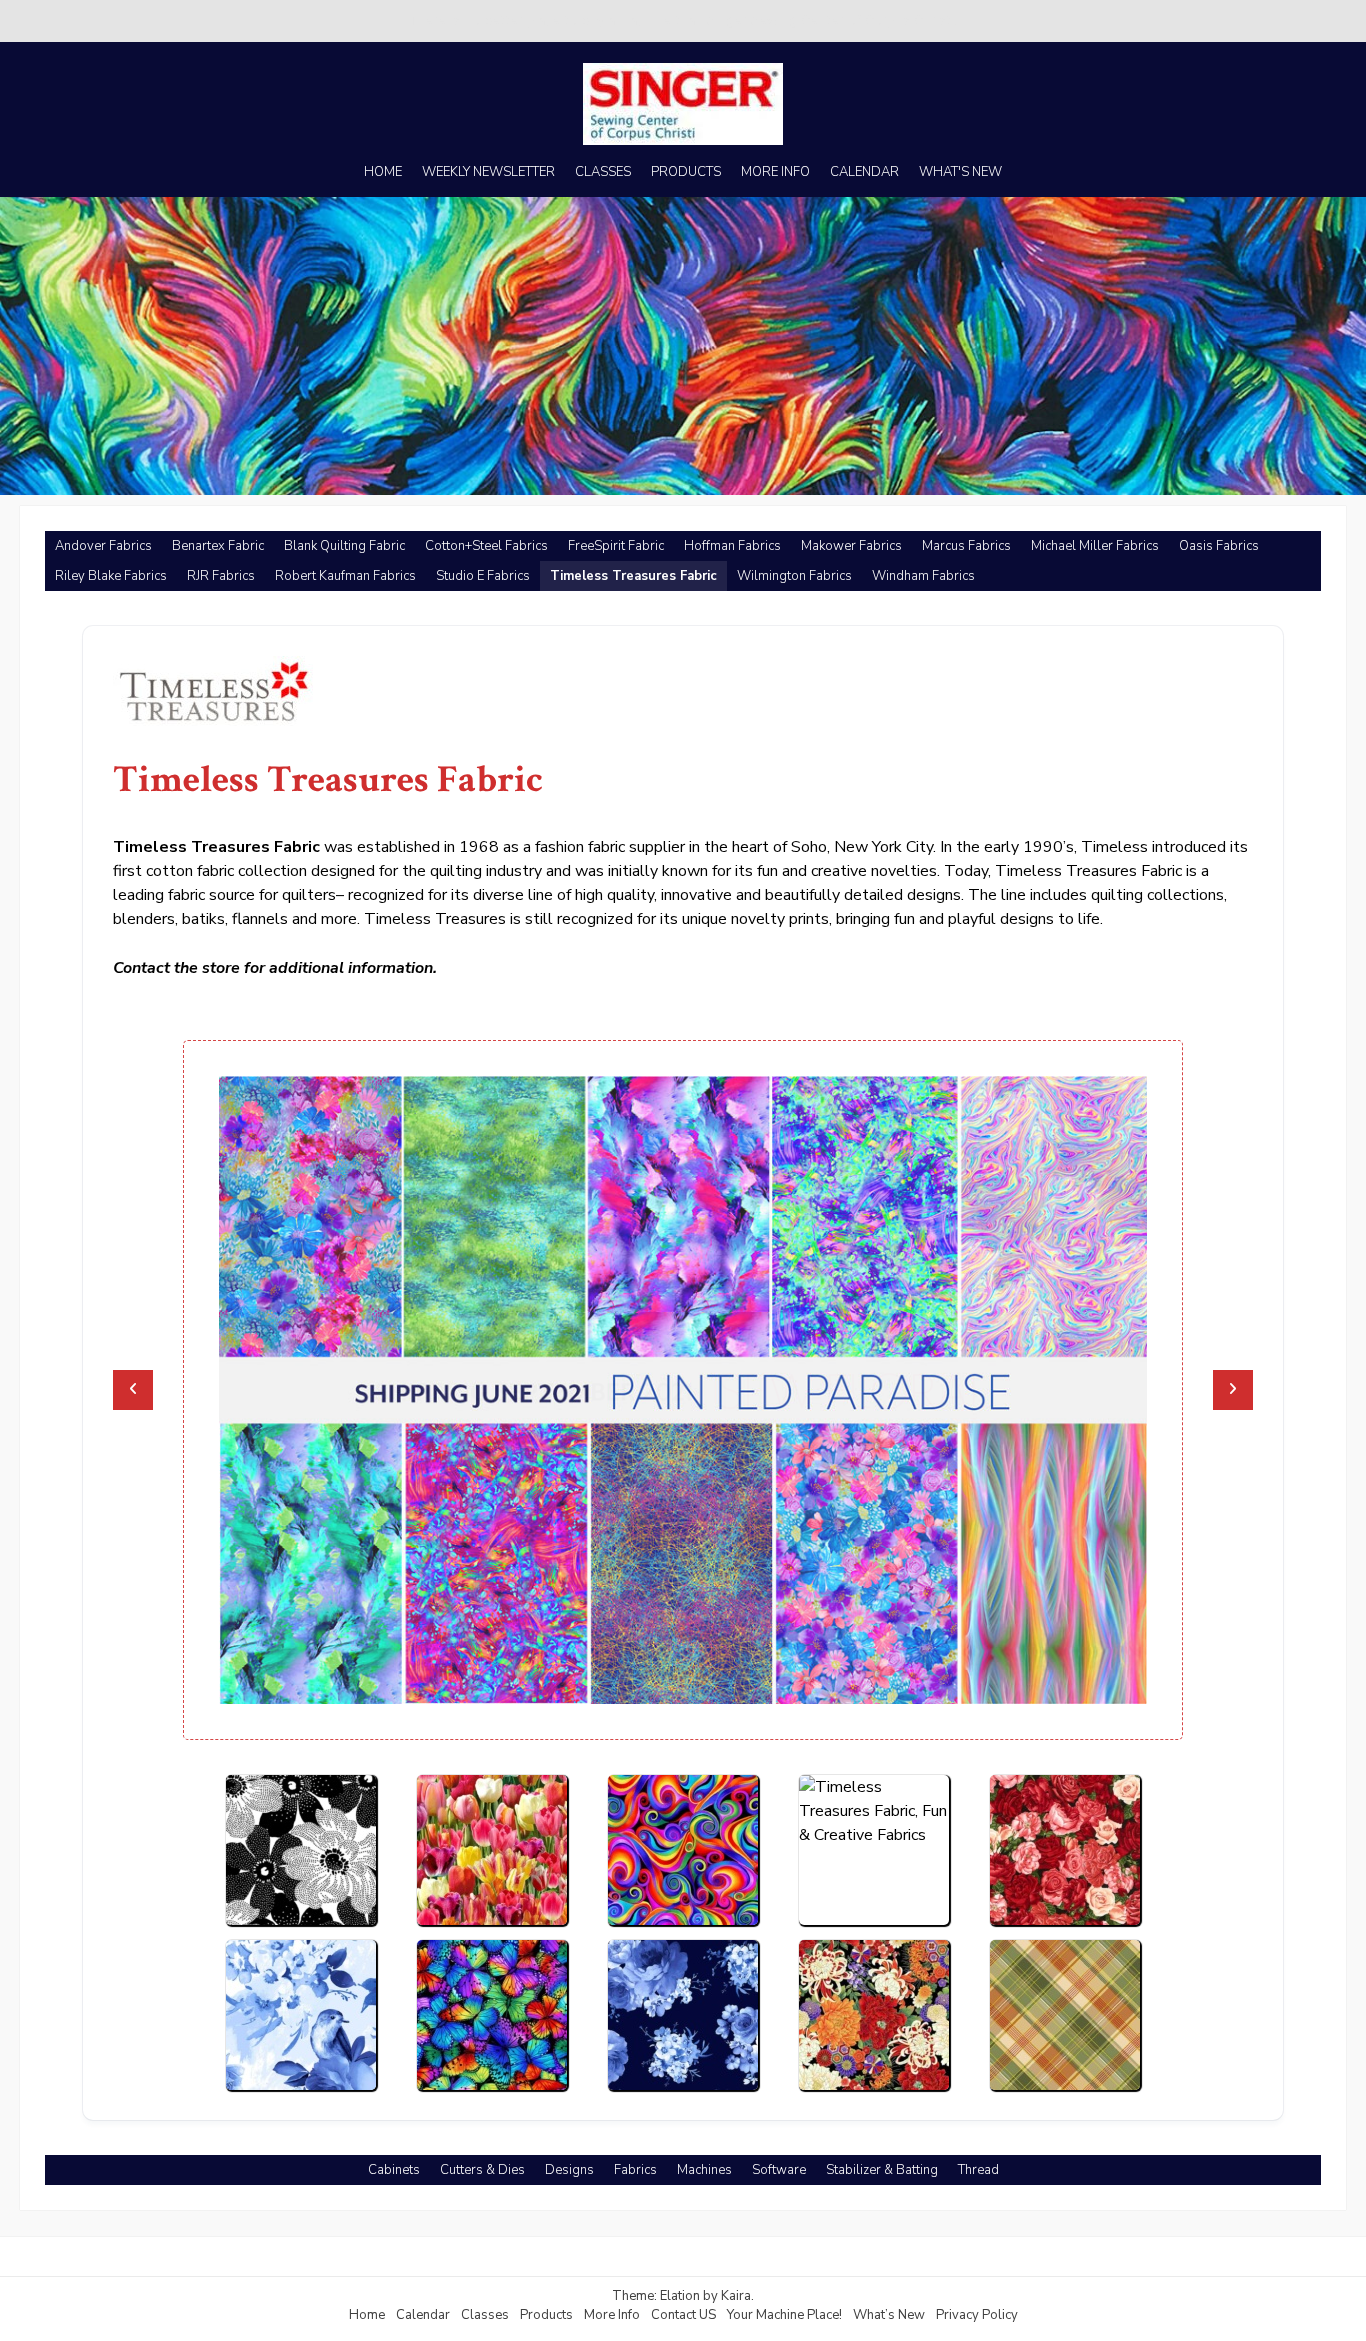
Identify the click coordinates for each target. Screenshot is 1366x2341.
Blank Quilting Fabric (344, 546)
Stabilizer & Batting (882, 2170)
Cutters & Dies (482, 2170)
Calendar (423, 2315)
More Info (612, 2315)
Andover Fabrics (103, 546)
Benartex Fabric (218, 546)
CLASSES (603, 172)
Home (367, 2315)
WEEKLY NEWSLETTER (488, 172)
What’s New (889, 2315)
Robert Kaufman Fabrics (345, 576)
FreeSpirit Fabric (616, 546)
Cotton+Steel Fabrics (486, 546)
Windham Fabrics (923, 576)
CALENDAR (864, 172)
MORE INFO (775, 172)
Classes (485, 2315)
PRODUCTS (686, 172)
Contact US (683, 2315)
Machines (704, 2170)
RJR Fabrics (221, 576)
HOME (383, 172)
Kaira (736, 2296)
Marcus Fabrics (966, 546)
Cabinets (394, 2170)
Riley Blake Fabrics (111, 576)
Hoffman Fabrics (732, 546)
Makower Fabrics (851, 546)
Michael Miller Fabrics (1095, 546)
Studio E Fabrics (483, 576)
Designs (569, 2170)
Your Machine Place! (784, 2315)
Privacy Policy (977, 2315)
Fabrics (635, 2170)
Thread (978, 2170)
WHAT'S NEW (960, 172)
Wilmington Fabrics (794, 576)
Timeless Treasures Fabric (633, 576)
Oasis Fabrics (1219, 546)
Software (779, 2170)
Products (546, 2315)
